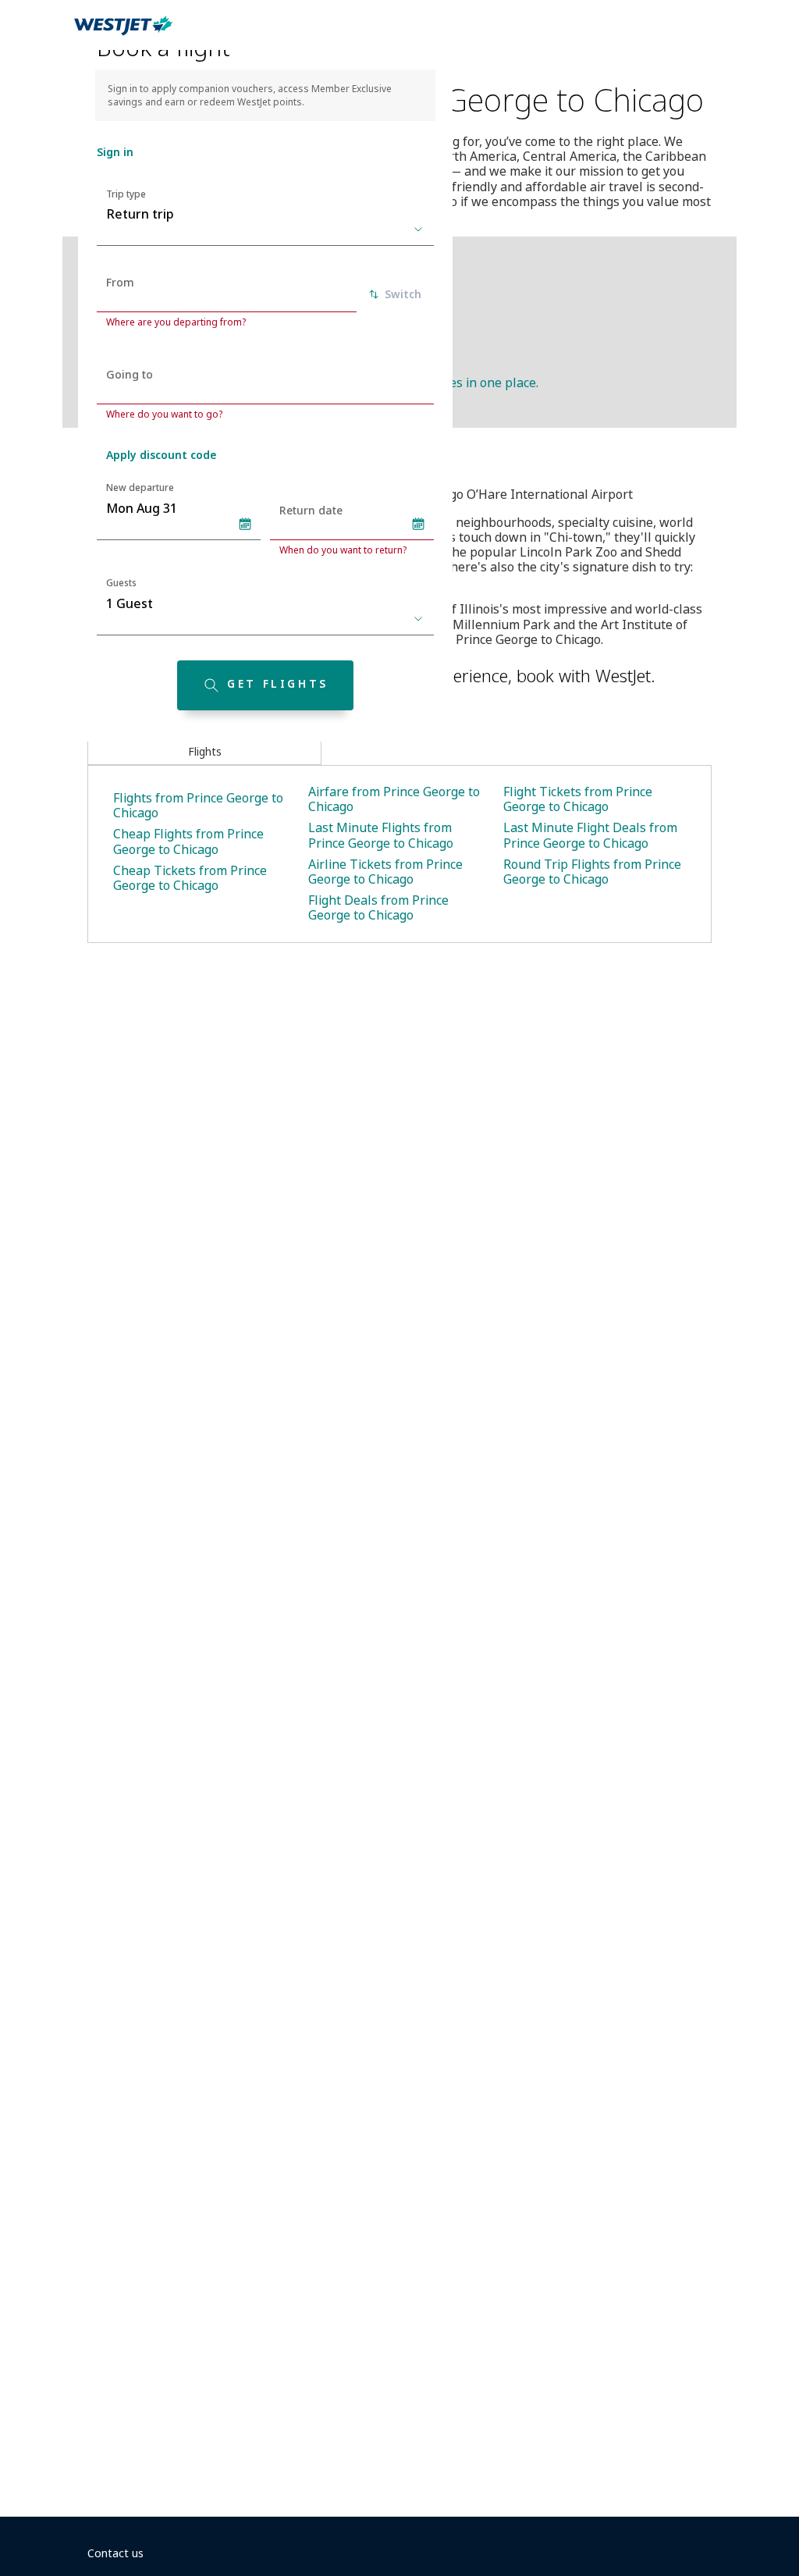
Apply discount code (161, 455)
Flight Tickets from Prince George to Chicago (578, 799)
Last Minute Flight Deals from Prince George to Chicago (590, 835)
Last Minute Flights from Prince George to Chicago (381, 835)
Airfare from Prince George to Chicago (394, 799)
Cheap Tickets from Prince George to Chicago (190, 878)
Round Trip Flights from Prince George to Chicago (592, 872)
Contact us (115, 2553)
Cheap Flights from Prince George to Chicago (188, 841)
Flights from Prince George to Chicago (198, 805)
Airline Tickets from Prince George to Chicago (385, 872)
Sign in (115, 152)
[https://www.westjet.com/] (123, 34)
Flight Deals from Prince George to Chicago (378, 907)
